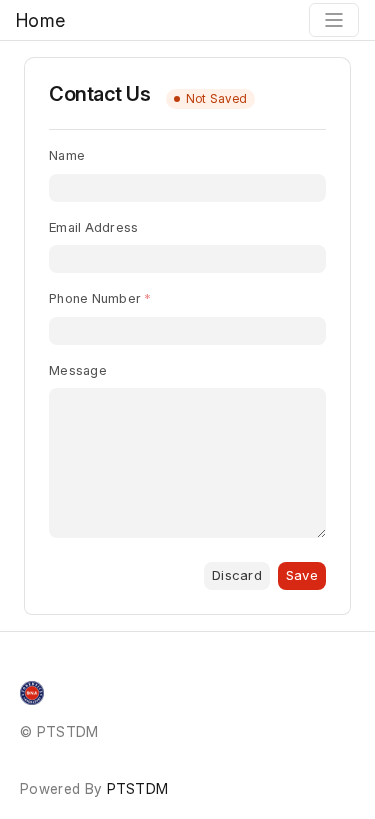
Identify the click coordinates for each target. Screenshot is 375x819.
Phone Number (95, 298)
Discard (237, 575)
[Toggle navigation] (334, 20)
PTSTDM (138, 788)
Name (67, 155)
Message (78, 370)
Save (302, 575)
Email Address (93, 227)
